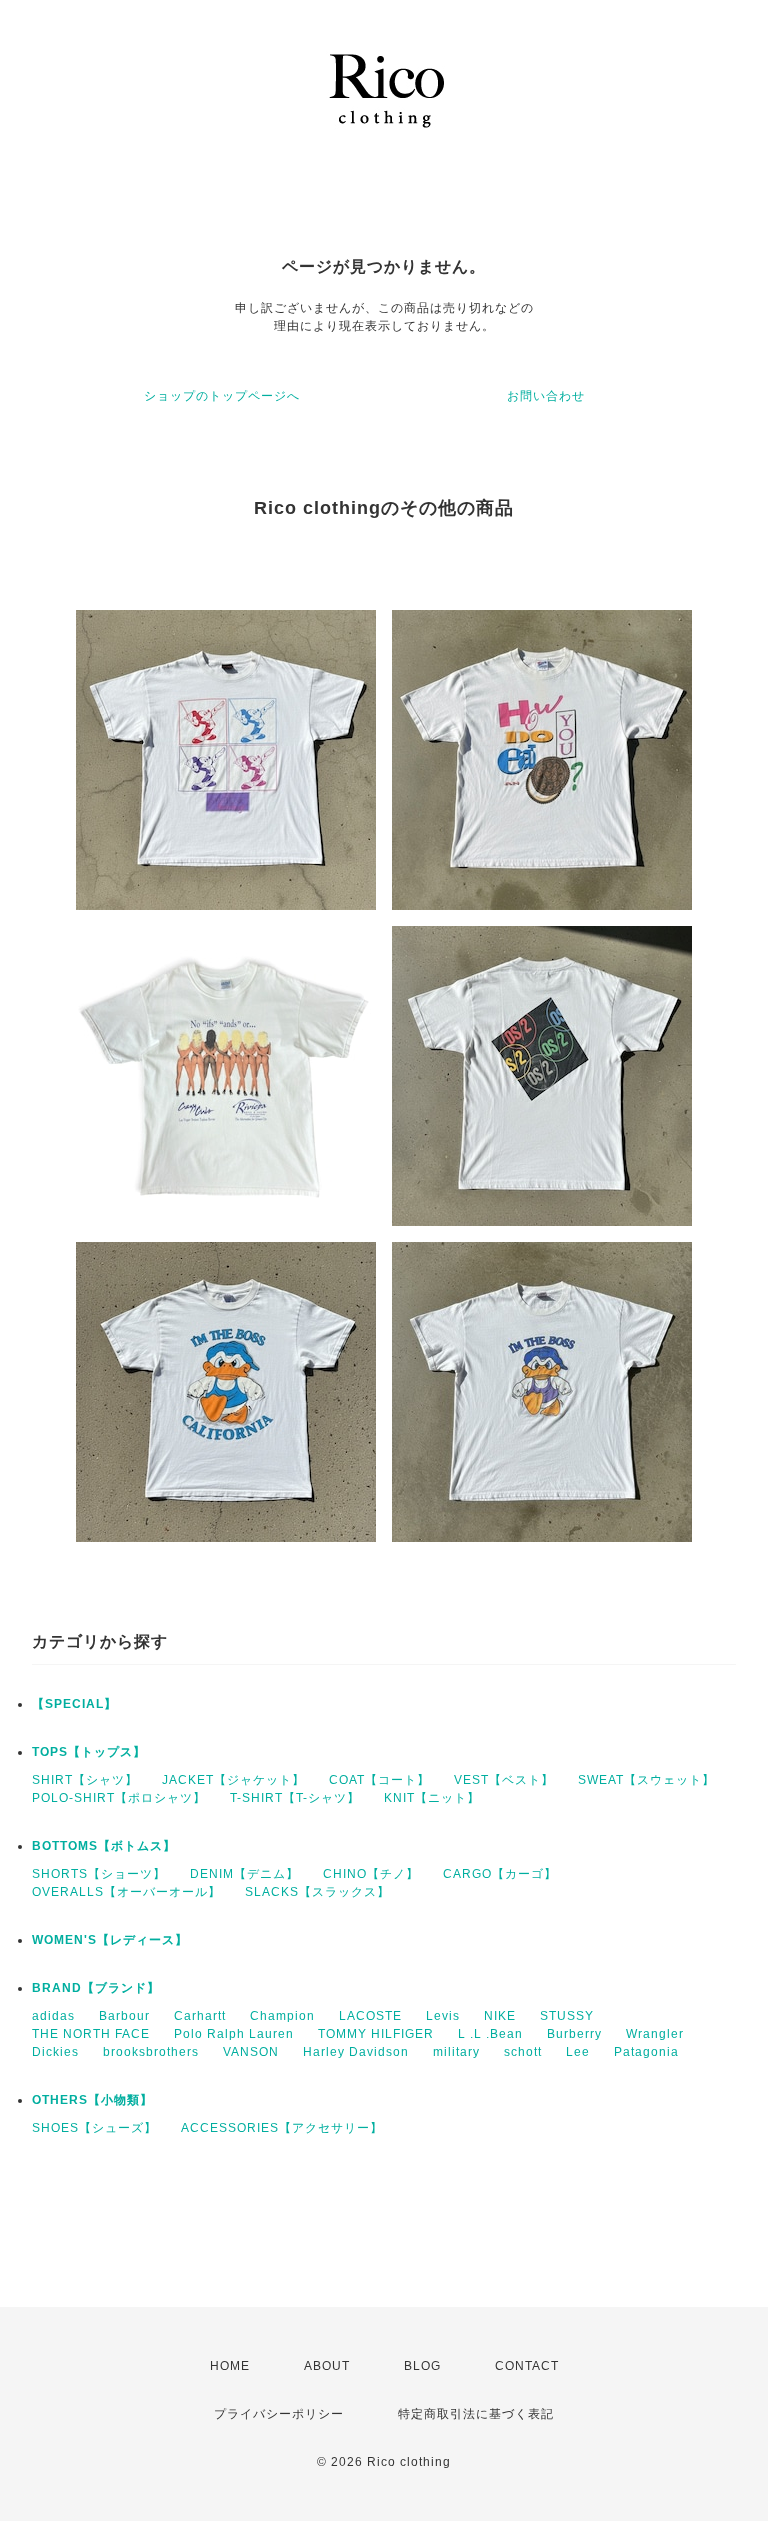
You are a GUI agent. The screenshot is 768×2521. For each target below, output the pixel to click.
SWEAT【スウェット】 (646, 1780)
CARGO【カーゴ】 (500, 1874)
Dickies (55, 2052)
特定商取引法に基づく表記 (476, 2414)
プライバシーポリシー (279, 2414)
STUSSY (567, 2016)
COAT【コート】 (379, 1780)
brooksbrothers (151, 2052)
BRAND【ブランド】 (96, 1988)
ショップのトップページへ (222, 396)
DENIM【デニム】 (244, 1874)
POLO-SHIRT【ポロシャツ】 (119, 1798)
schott (523, 2052)
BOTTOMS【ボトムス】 (104, 1846)
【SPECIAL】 (74, 1704)
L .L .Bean (490, 2034)
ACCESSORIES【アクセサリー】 (282, 2128)
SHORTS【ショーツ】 (99, 1874)
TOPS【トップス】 (89, 1752)
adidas (53, 2016)
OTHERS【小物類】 (92, 2100)
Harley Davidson (356, 2052)
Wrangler (655, 2034)
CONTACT (527, 2366)
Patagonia (646, 2052)
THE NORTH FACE (91, 2034)
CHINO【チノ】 (371, 1874)
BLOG (422, 2366)
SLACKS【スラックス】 (317, 1892)
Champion (282, 2016)
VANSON (251, 2052)
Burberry (574, 2034)
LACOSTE (370, 2016)
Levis (443, 2016)
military (456, 2052)
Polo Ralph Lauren (234, 2034)
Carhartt (200, 2016)
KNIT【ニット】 (432, 1798)
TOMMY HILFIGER (376, 2034)
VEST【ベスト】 (504, 1780)
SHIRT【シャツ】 (85, 1780)
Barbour (124, 2016)
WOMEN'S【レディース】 (110, 1940)
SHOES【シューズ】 (94, 2128)
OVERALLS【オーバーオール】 (126, 1892)
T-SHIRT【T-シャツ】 (295, 1798)
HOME (230, 2366)
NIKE (500, 2016)
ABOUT (327, 2366)
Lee (578, 2052)
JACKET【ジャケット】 (233, 1780)
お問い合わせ (546, 396)
